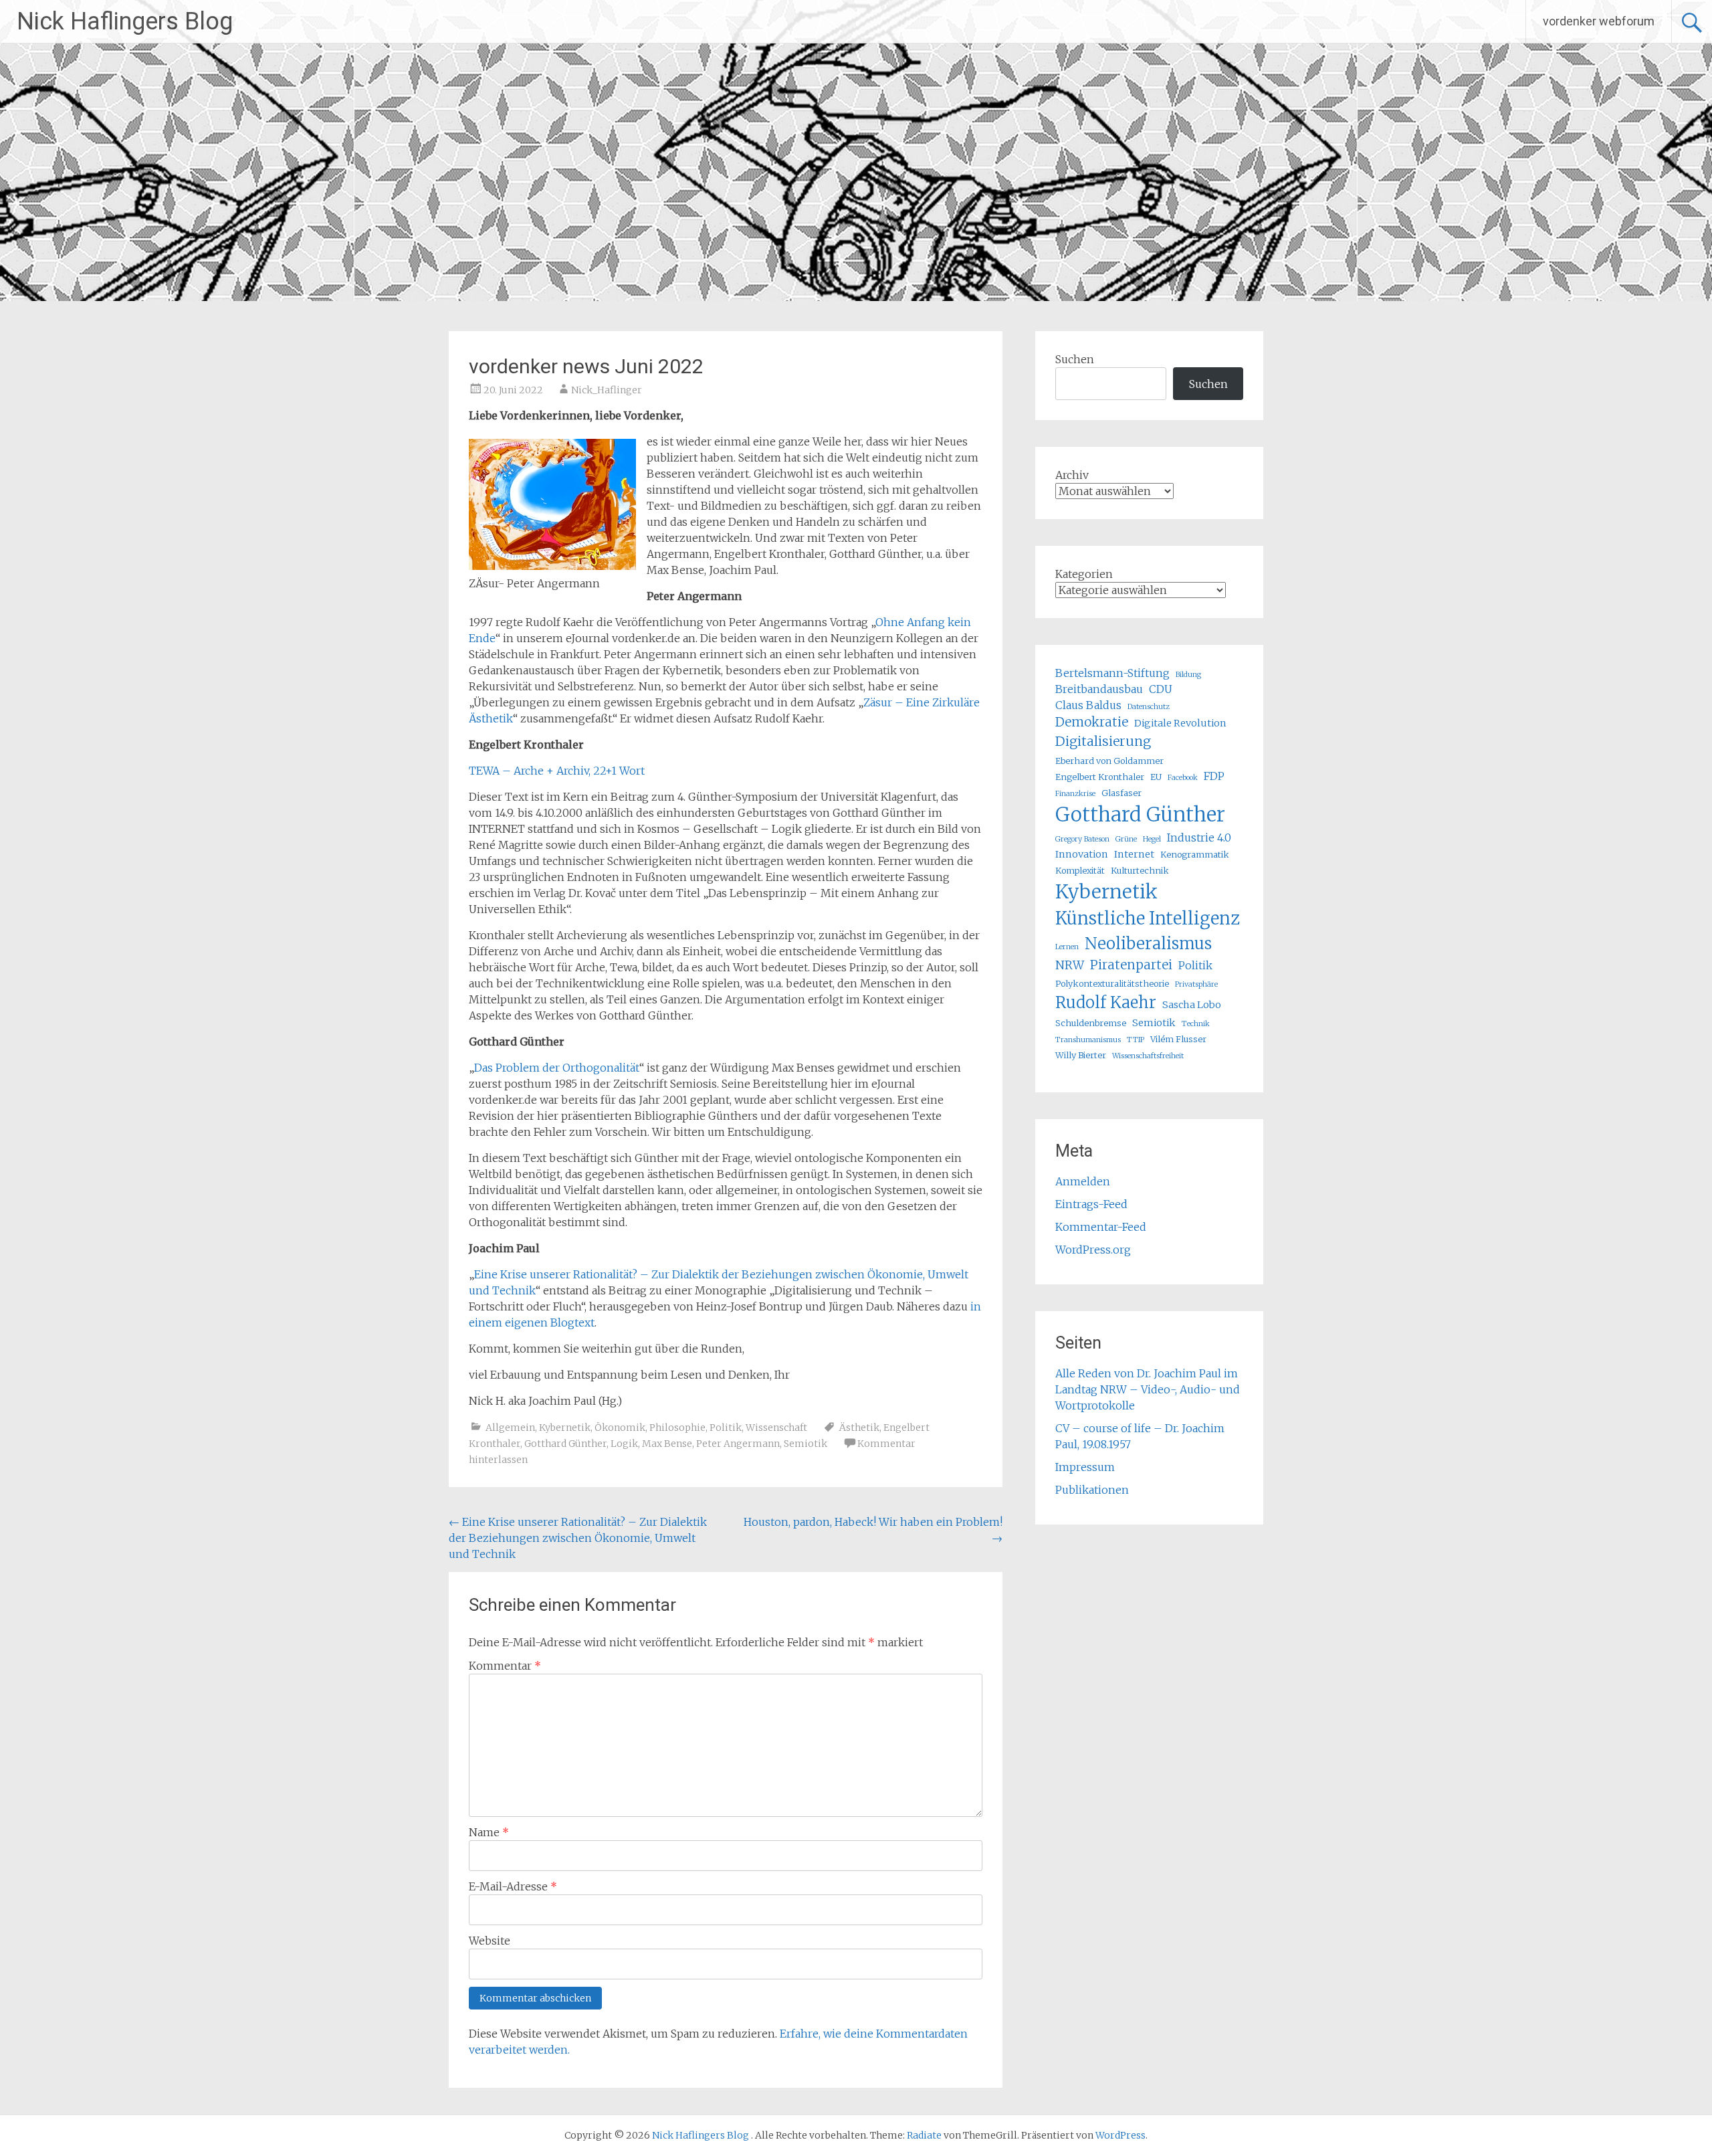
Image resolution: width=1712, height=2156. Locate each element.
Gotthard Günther (565, 1444)
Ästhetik (859, 1428)
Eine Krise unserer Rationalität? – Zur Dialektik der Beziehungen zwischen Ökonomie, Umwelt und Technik (578, 1538)
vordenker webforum (1599, 21)
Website (490, 1941)
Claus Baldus (1088, 705)
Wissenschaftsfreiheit (1148, 1056)
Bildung (1188, 675)
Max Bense (667, 1444)
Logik (624, 1444)
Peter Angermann (738, 1444)
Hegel (1152, 839)
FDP (1214, 776)
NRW (1070, 965)
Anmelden (1083, 1181)
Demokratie (1092, 722)
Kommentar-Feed (1101, 1227)
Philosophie (677, 1428)
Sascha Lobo (1192, 1005)
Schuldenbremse (1091, 1023)
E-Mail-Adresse (513, 1886)
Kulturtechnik (1140, 870)
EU (1156, 777)
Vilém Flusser (1178, 1039)
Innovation (1082, 854)
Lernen (1067, 947)
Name (489, 1832)
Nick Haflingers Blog (125, 21)
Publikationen (1092, 1490)
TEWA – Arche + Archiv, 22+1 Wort (557, 771)
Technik (1196, 1024)
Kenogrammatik (1195, 854)
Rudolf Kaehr (1106, 1002)
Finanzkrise (1075, 794)
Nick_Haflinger (607, 390)
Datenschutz (1149, 707)
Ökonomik (620, 1428)
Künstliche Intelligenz (1148, 918)
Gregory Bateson (1082, 839)
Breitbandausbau (1099, 689)
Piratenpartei (1131, 965)
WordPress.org (1093, 1250)
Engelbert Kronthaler (1100, 777)
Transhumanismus (1088, 1040)
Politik (726, 1428)
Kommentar (505, 1666)
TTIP (1136, 1040)
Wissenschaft (776, 1428)
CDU (1161, 689)
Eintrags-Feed (1091, 1204)
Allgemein (510, 1428)
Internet (1134, 854)
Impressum (1085, 1467)
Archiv (1072, 475)
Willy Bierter (1081, 1055)
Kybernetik (565, 1428)
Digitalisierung (1103, 741)
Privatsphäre (1196, 984)
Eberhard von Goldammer (1109, 761)
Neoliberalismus (1148, 944)
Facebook (1183, 778)
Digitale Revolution (1180, 723)
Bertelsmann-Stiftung (1112, 673)
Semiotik (806, 1444)
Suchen (1075, 359)
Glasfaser (1121, 793)
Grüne (1126, 839)
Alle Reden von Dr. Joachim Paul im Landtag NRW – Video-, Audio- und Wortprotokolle (1148, 1389)
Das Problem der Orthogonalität (557, 1068)
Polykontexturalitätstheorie (1112, 983)
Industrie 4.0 (1199, 838)
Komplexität (1080, 870)
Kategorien (1084, 574)
